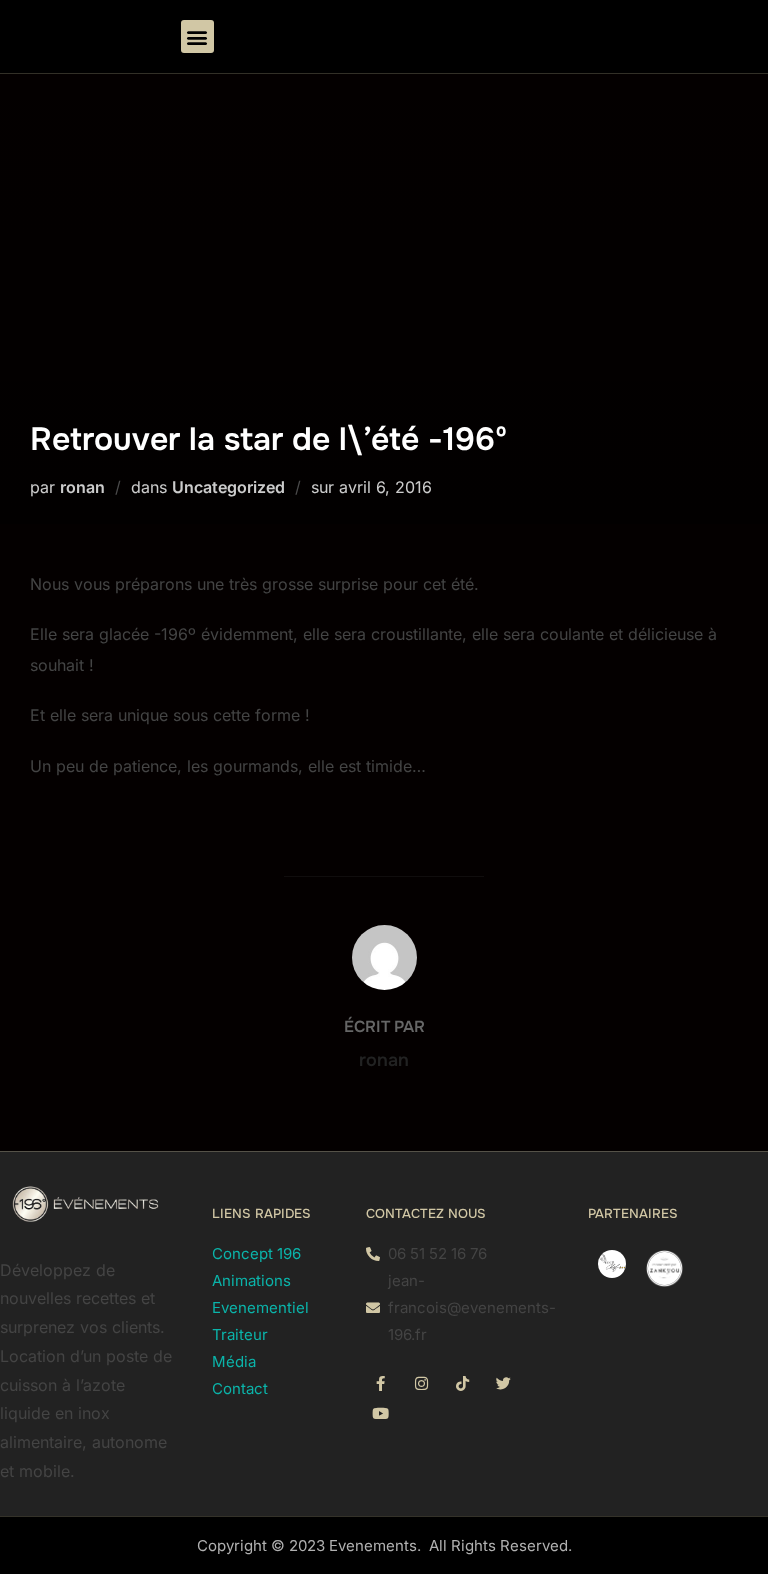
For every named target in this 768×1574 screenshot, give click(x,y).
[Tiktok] (463, 1383)
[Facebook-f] (381, 1383)
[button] (197, 36)
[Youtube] (381, 1413)
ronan (82, 487)
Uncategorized (228, 487)
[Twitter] (504, 1383)
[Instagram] (422, 1383)
